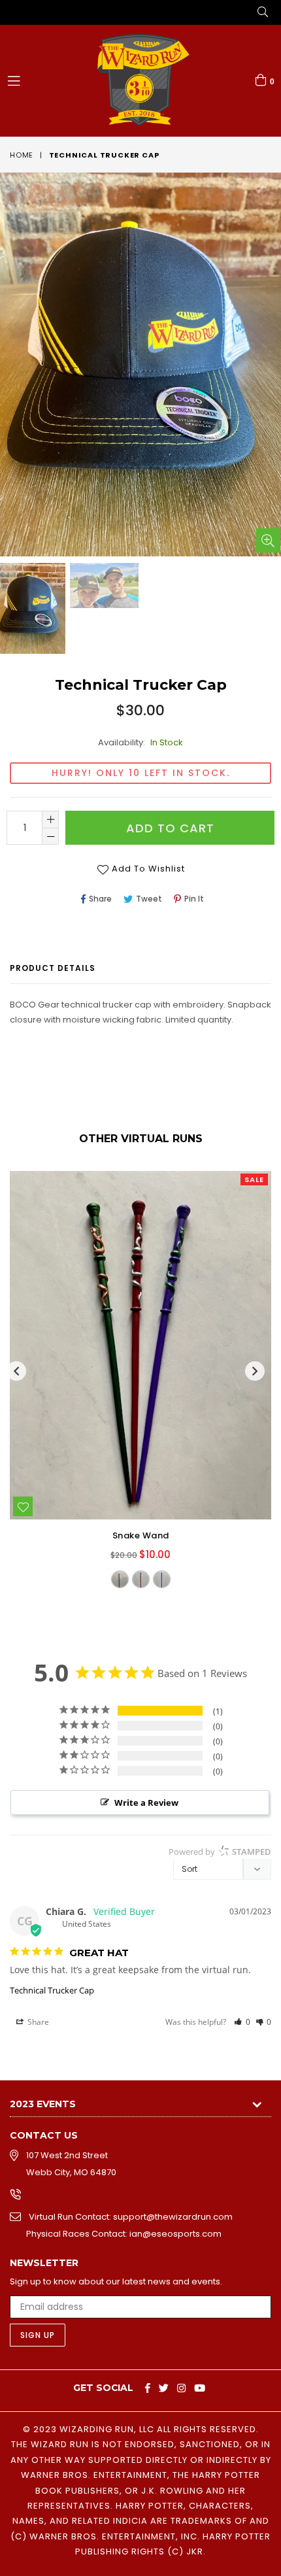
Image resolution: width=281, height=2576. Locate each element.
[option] (103, 586)
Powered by (220, 1852)
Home (22, 155)
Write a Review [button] (146, 1803)
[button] (242, 2022)
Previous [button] (16, 1371)
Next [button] (255, 1371)
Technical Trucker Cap (52, 1990)
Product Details (53, 968)
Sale (254, 1179)
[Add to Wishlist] (23, 1506)
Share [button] (37, 2022)
